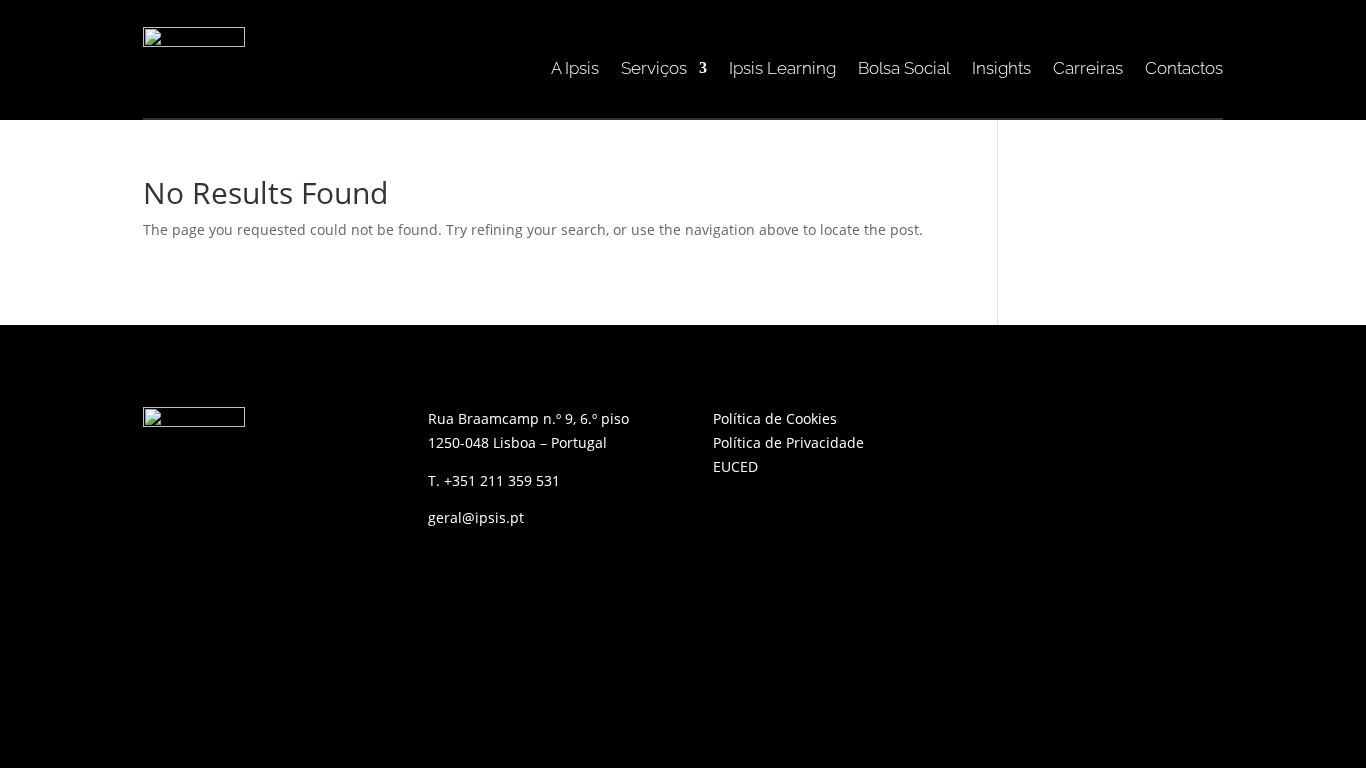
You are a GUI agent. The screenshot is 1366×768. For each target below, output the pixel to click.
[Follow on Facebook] (1013, 423)
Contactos (1184, 69)
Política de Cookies (777, 418)
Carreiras (1088, 69)
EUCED (735, 466)
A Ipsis (575, 69)
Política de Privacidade (788, 442)
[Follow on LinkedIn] (1053, 423)
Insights (1001, 69)
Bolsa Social (904, 69)
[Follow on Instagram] (1093, 423)
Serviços (654, 69)
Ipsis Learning (782, 69)
